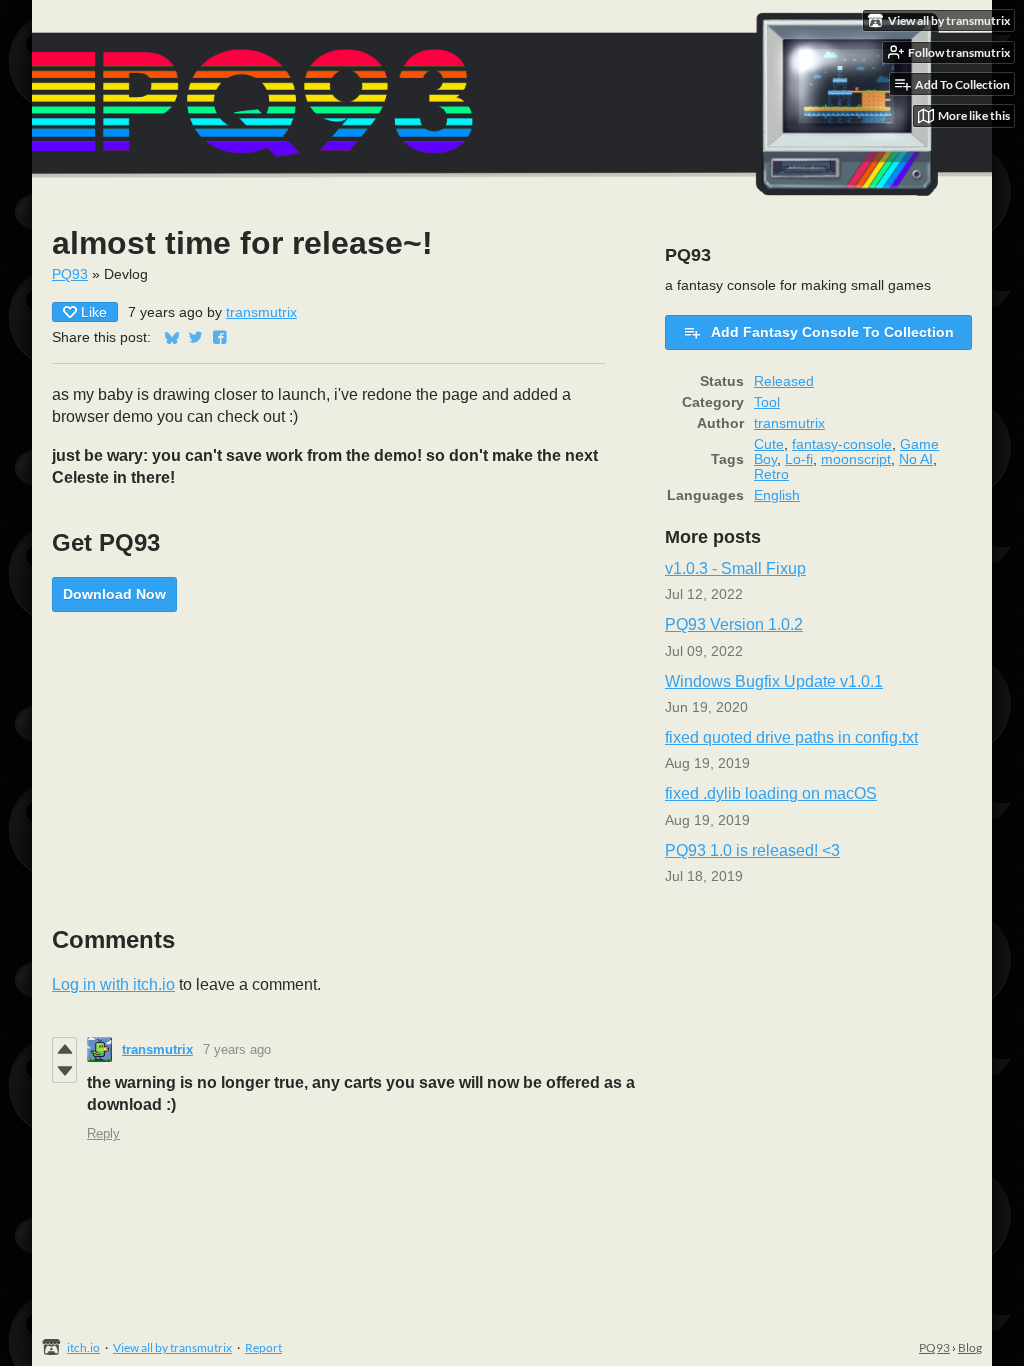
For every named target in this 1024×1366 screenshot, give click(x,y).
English (777, 495)
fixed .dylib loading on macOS (771, 793)
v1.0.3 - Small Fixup (735, 568)
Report (263, 1347)
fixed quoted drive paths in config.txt (791, 737)
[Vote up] (64, 1049)
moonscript (856, 459)
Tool (767, 402)
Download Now (114, 594)
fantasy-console (842, 444)
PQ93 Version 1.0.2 (734, 624)
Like (94, 312)
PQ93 (70, 274)
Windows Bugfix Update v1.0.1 (774, 681)
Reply (103, 1133)
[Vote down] (64, 1071)
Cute (769, 444)
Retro (771, 474)
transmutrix (261, 312)
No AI (916, 459)
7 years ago (237, 1049)
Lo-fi (799, 459)
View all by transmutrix (172, 1347)
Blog (970, 1347)
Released (784, 381)
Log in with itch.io (113, 984)
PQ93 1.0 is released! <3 (752, 850)
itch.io (83, 1347)
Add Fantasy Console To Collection (832, 332)
